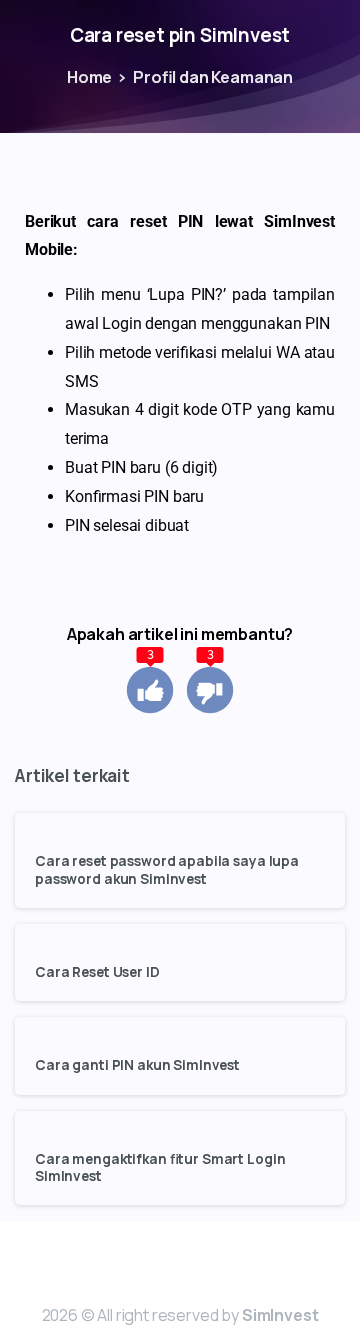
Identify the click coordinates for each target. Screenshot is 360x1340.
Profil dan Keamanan (213, 77)
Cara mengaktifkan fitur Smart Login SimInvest (160, 1168)
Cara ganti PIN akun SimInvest (137, 1065)
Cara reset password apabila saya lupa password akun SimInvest (167, 870)
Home (89, 77)
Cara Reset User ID (97, 972)
